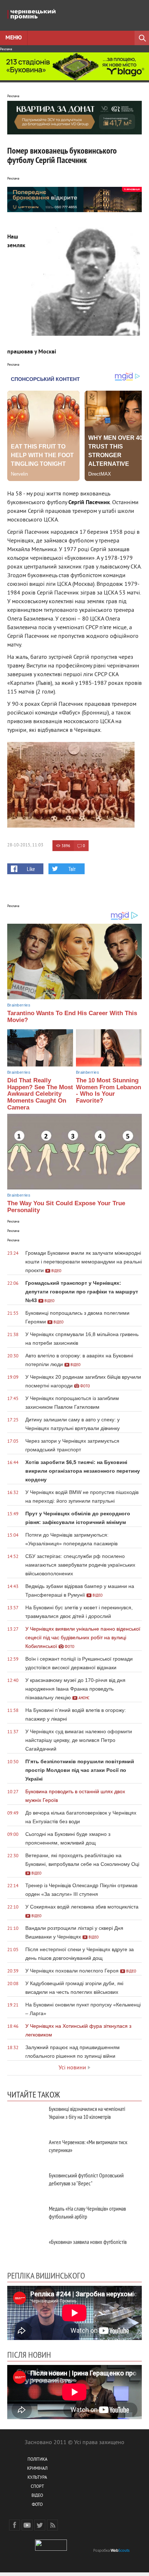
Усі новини (72, 2068)
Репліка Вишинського (46, 2275)
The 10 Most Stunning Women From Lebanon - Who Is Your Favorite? (108, 1090)
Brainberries (19, 1005)
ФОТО (37, 2505)
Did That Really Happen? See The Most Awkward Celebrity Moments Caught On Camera (40, 1094)
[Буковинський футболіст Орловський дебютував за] (25, 2183)
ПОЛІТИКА (37, 2460)
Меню (14, 38)
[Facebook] (14, 2525)
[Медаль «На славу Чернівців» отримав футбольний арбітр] (25, 2217)
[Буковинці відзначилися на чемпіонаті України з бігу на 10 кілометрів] (25, 2117)
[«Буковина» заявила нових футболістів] (25, 2250)
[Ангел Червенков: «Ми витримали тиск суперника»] (25, 2150)
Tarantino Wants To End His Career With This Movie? (72, 1017)
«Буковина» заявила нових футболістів (88, 2242)
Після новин (29, 2354)
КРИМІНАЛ (37, 2469)
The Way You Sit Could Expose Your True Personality (66, 1207)
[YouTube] (27, 2525)
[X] (40, 2525)
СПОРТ (37, 2487)
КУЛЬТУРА (37, 2478)
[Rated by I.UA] (51, 2549)
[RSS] (52, 2525)
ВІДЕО (37, 2496)
